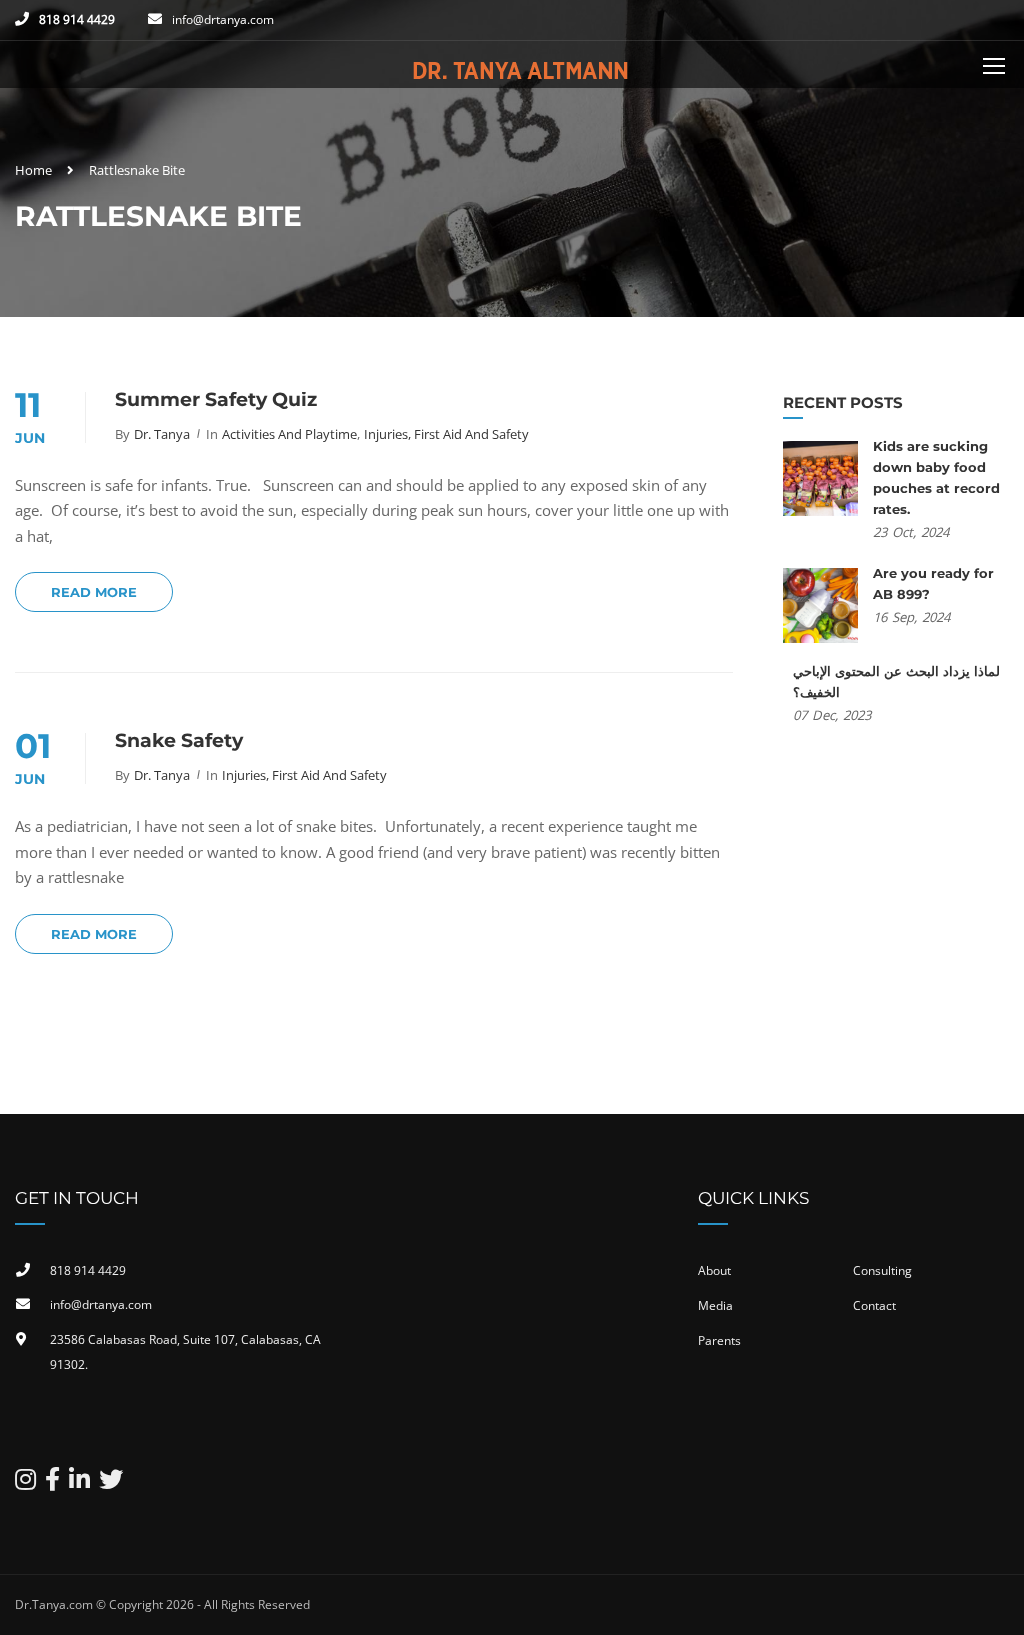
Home (33, 170)
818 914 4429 (77, 19)
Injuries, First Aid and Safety (446, 434)
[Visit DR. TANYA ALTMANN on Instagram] (25, 1483)
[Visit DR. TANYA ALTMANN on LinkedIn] (79, 1483)
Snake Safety (179, 740)
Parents (719, 1340)
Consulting (882, 1270)
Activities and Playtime (289, 434)
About (714, 1270)
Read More (94, 592)
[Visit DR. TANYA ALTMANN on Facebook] (52, 1483)
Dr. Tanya (162, 434)
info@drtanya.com (223, 19)
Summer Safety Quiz (216, 399)
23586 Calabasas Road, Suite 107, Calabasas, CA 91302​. (185, 1352)
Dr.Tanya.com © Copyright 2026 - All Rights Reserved (162, 1604)
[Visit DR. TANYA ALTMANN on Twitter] (111, 1483)
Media (715, 1305)
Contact (874, 1305)
